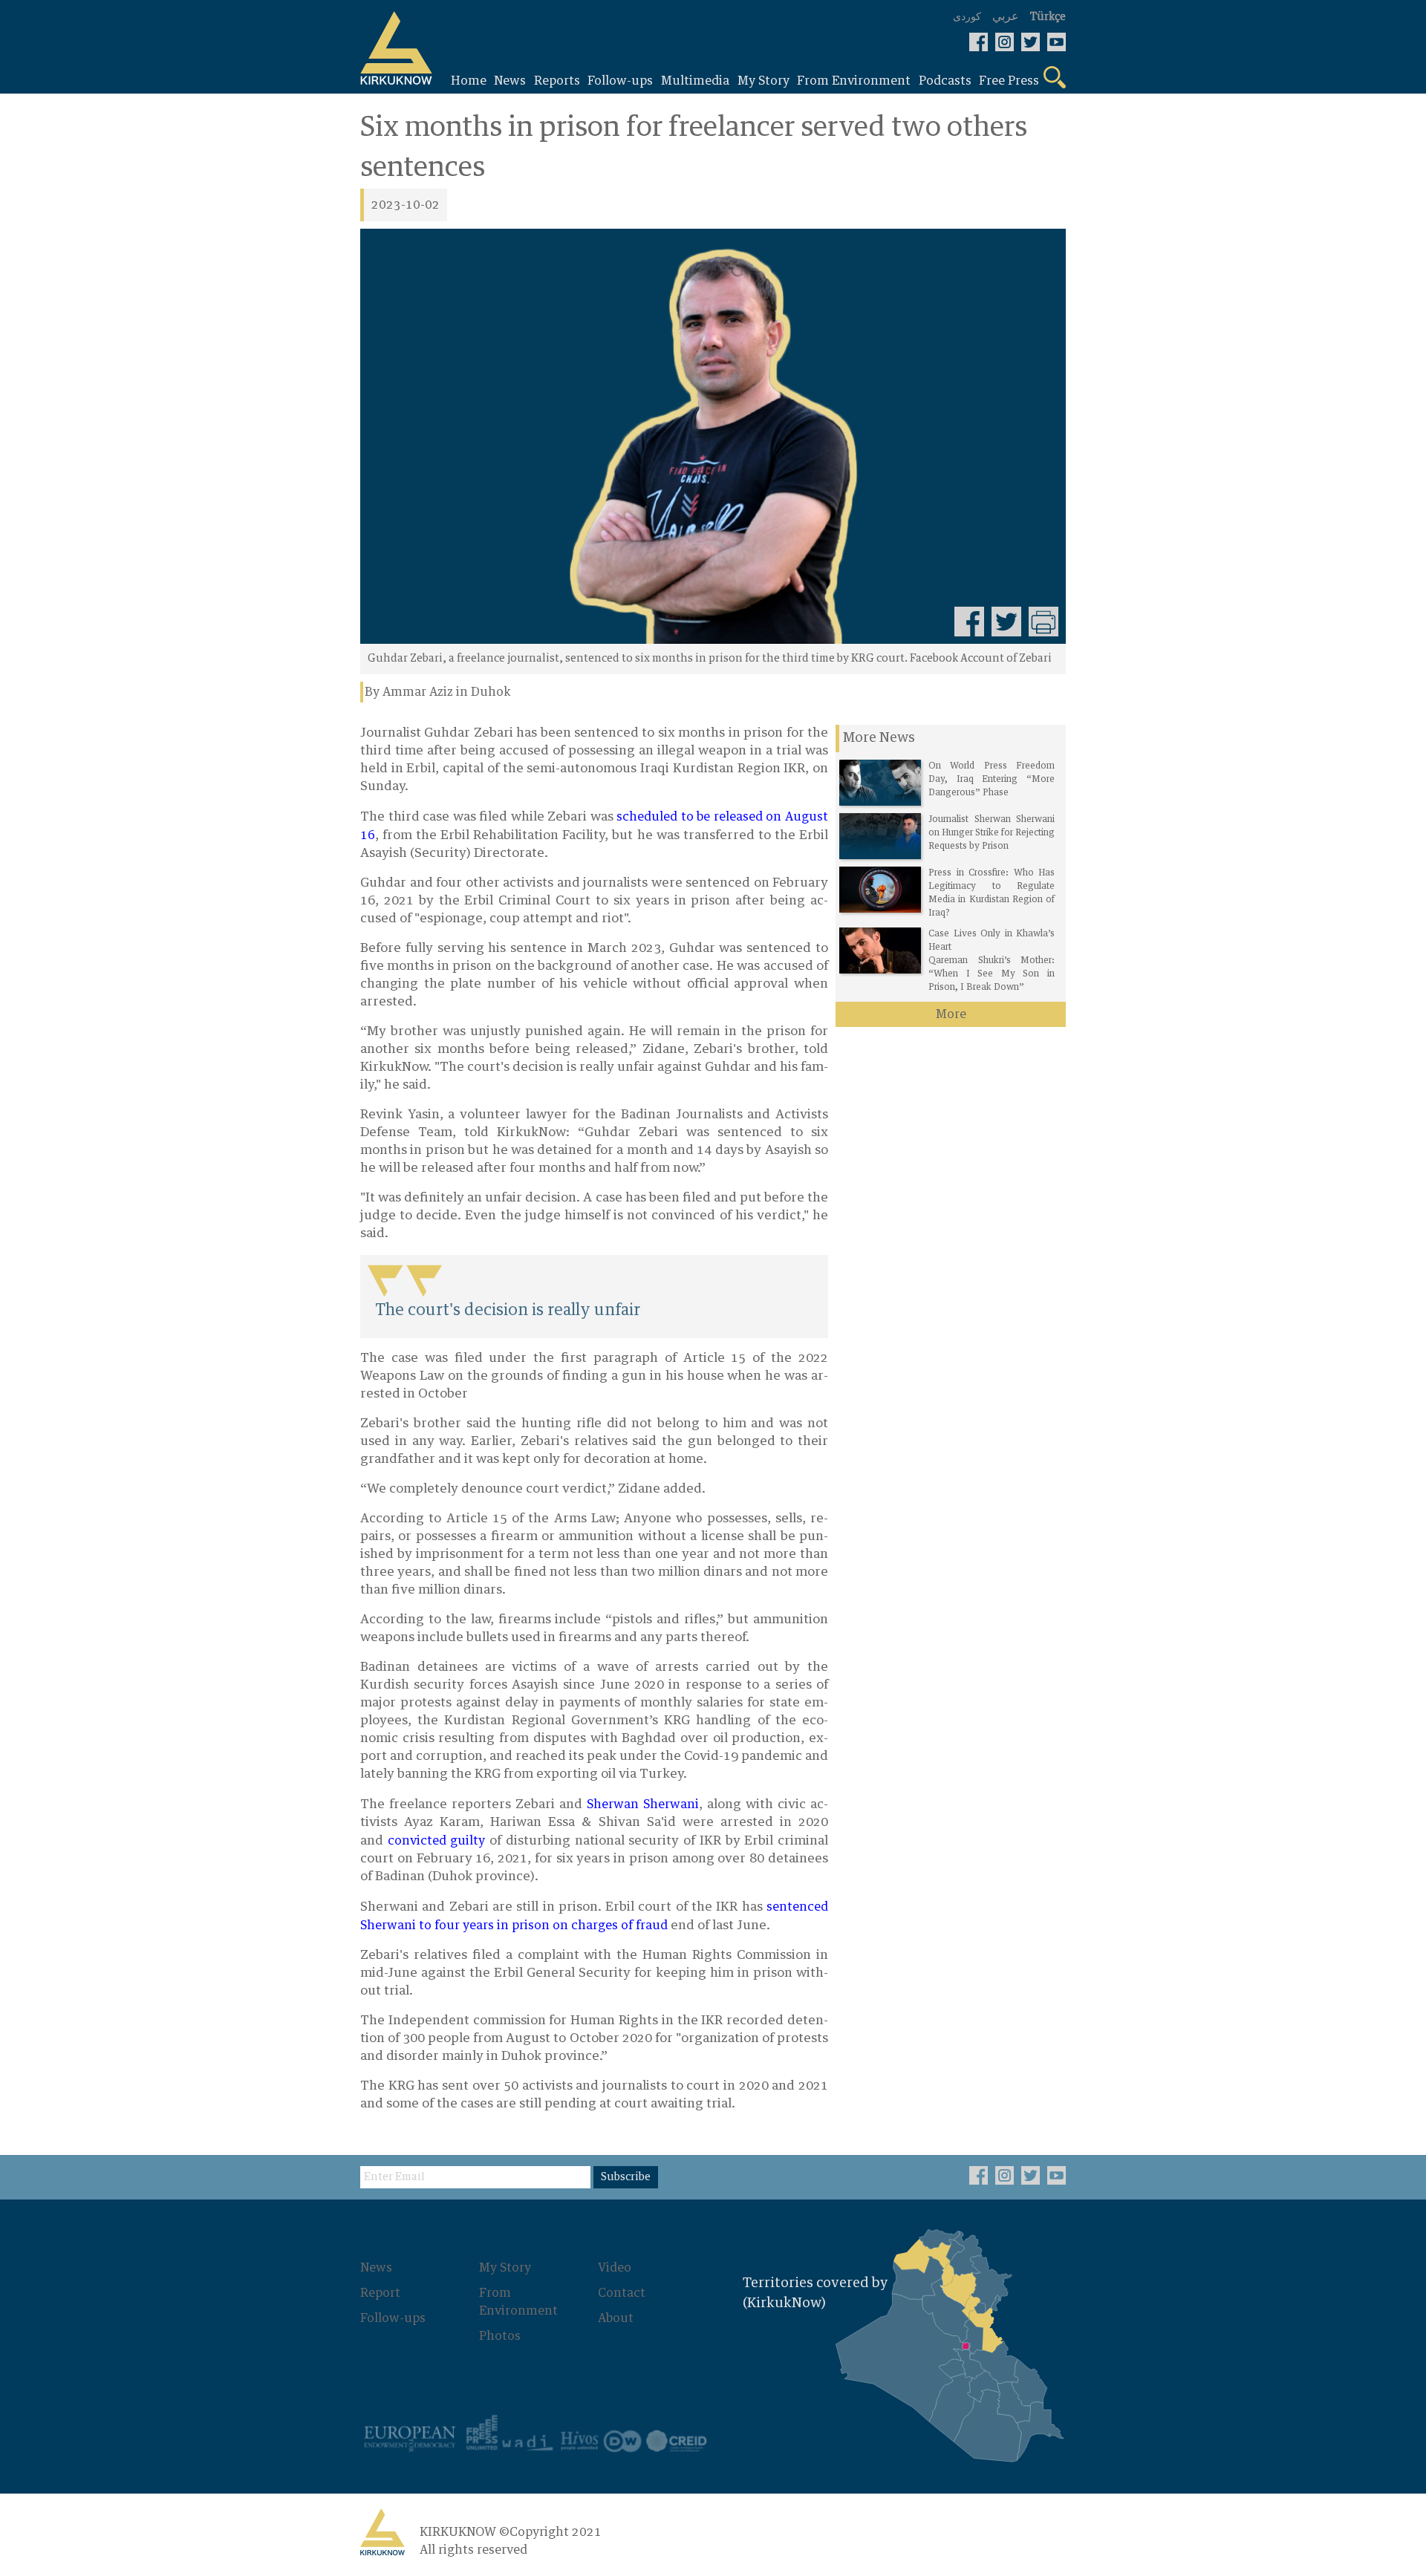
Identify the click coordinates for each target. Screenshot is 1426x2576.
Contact (622, 2293)
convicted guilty (437, 1841)
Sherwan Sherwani (643, 1804)
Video (615, 2268)
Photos (500, 2336)
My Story (505, 2268)
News (376, 2268)
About (616, 2318)
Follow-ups (393, 2318)
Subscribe (626, 2177)
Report (380, 2293)
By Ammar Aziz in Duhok (438, 692)
